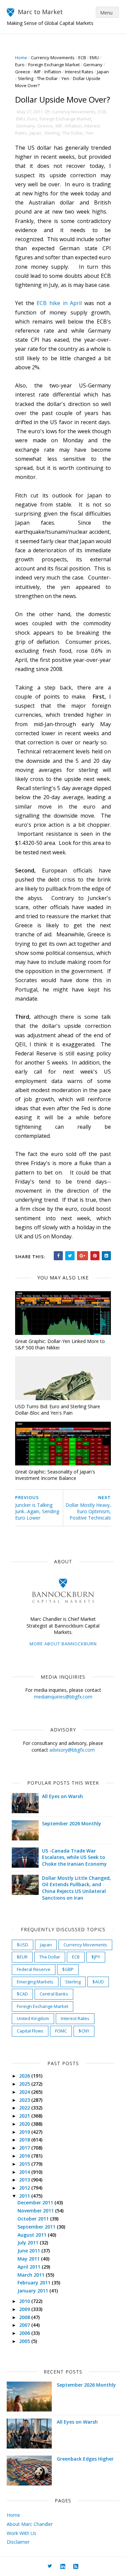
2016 (25, 2156)
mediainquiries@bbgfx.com (63, 1697)
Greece (23, 72)
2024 (25, 2092)
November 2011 (36, 2211)
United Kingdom (33, 2018)
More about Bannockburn (63, 1644)
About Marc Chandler (30, 2524)
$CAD (22, 1994)
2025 (25, 2084)
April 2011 (30, 2267)
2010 (25, 2301)
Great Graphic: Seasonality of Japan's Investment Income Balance (55, 1475)
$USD (23, 1945)
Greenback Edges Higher (85, 2459)
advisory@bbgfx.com (72, 1750)
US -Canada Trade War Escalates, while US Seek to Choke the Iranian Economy (74, 1857)
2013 (25, 2180)
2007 (25, 2325)
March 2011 (32, 2275)
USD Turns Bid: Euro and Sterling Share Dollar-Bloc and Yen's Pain (58, 1410)
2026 (25, 2076)
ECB (82, 58)
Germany (93, 65)
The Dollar (47, 78)
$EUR (22, 1957)
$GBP (68, 1969)
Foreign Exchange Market (54, 65)
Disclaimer (18, 2542)
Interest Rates (79, 72)
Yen (65, 78)
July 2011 (29, 2243)
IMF (37, 72)
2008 (25, 2317)
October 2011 (34, 2219)
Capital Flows (30, 2031)
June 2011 (29, 2251)
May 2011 (29, 2259)
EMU (94, 58)
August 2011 (33, 2235)
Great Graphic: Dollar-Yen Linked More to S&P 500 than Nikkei (60, 1344)
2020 (25, 2124)
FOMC (61, 2031)
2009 (25, 2309)
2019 (25, 2132)
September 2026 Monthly (72, 1823)
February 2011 (35, 2283)
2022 (25, 2108)
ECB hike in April (59, 303)
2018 (25, 2140)
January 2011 (33, 2291)
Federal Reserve (34, 1969)
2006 (25, 2333)
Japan (103, 72)
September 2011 (37, 2227)
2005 (25, 2341)
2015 (25, 2164)
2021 (25, 2116)
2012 (25, 2188)
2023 (25, 2100)
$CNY (84, 2031)
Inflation (53, 72)
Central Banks (54, 1994)
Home (21, 58)
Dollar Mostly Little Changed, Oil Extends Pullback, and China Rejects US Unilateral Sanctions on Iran (76, 1888)
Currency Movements (53, 58)
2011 (25, 2196)
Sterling (26, 78)
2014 (25, 2172)
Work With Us (22, 2533)
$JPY (96, 1957)
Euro (20, 65)
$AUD (98, 1982)
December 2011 (36, 2202)
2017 (25, 2148)
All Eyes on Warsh (62, 1796)
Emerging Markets (35, 1982)
